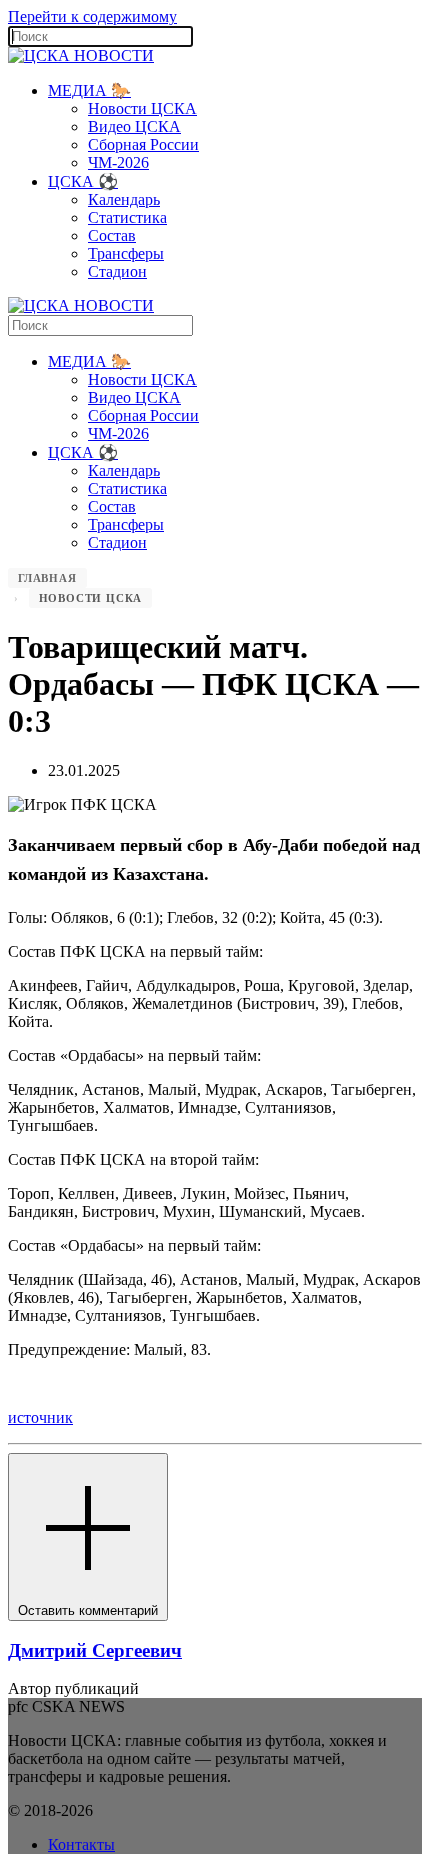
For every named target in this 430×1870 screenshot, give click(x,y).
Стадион (117, 271)
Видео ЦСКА (134, 126)
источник (40, 1417)
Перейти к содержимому (92, 16)
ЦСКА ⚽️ (83, 181)
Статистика (127, 217)
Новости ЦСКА (142, 108)
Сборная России (143, 144)
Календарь (124, 199)
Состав (112, 235)
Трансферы (126, 253)
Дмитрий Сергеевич (95, 1650)
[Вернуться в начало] (81, 55)
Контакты (81, 1844)
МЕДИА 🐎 (89, 90)
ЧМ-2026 (118, 162)
